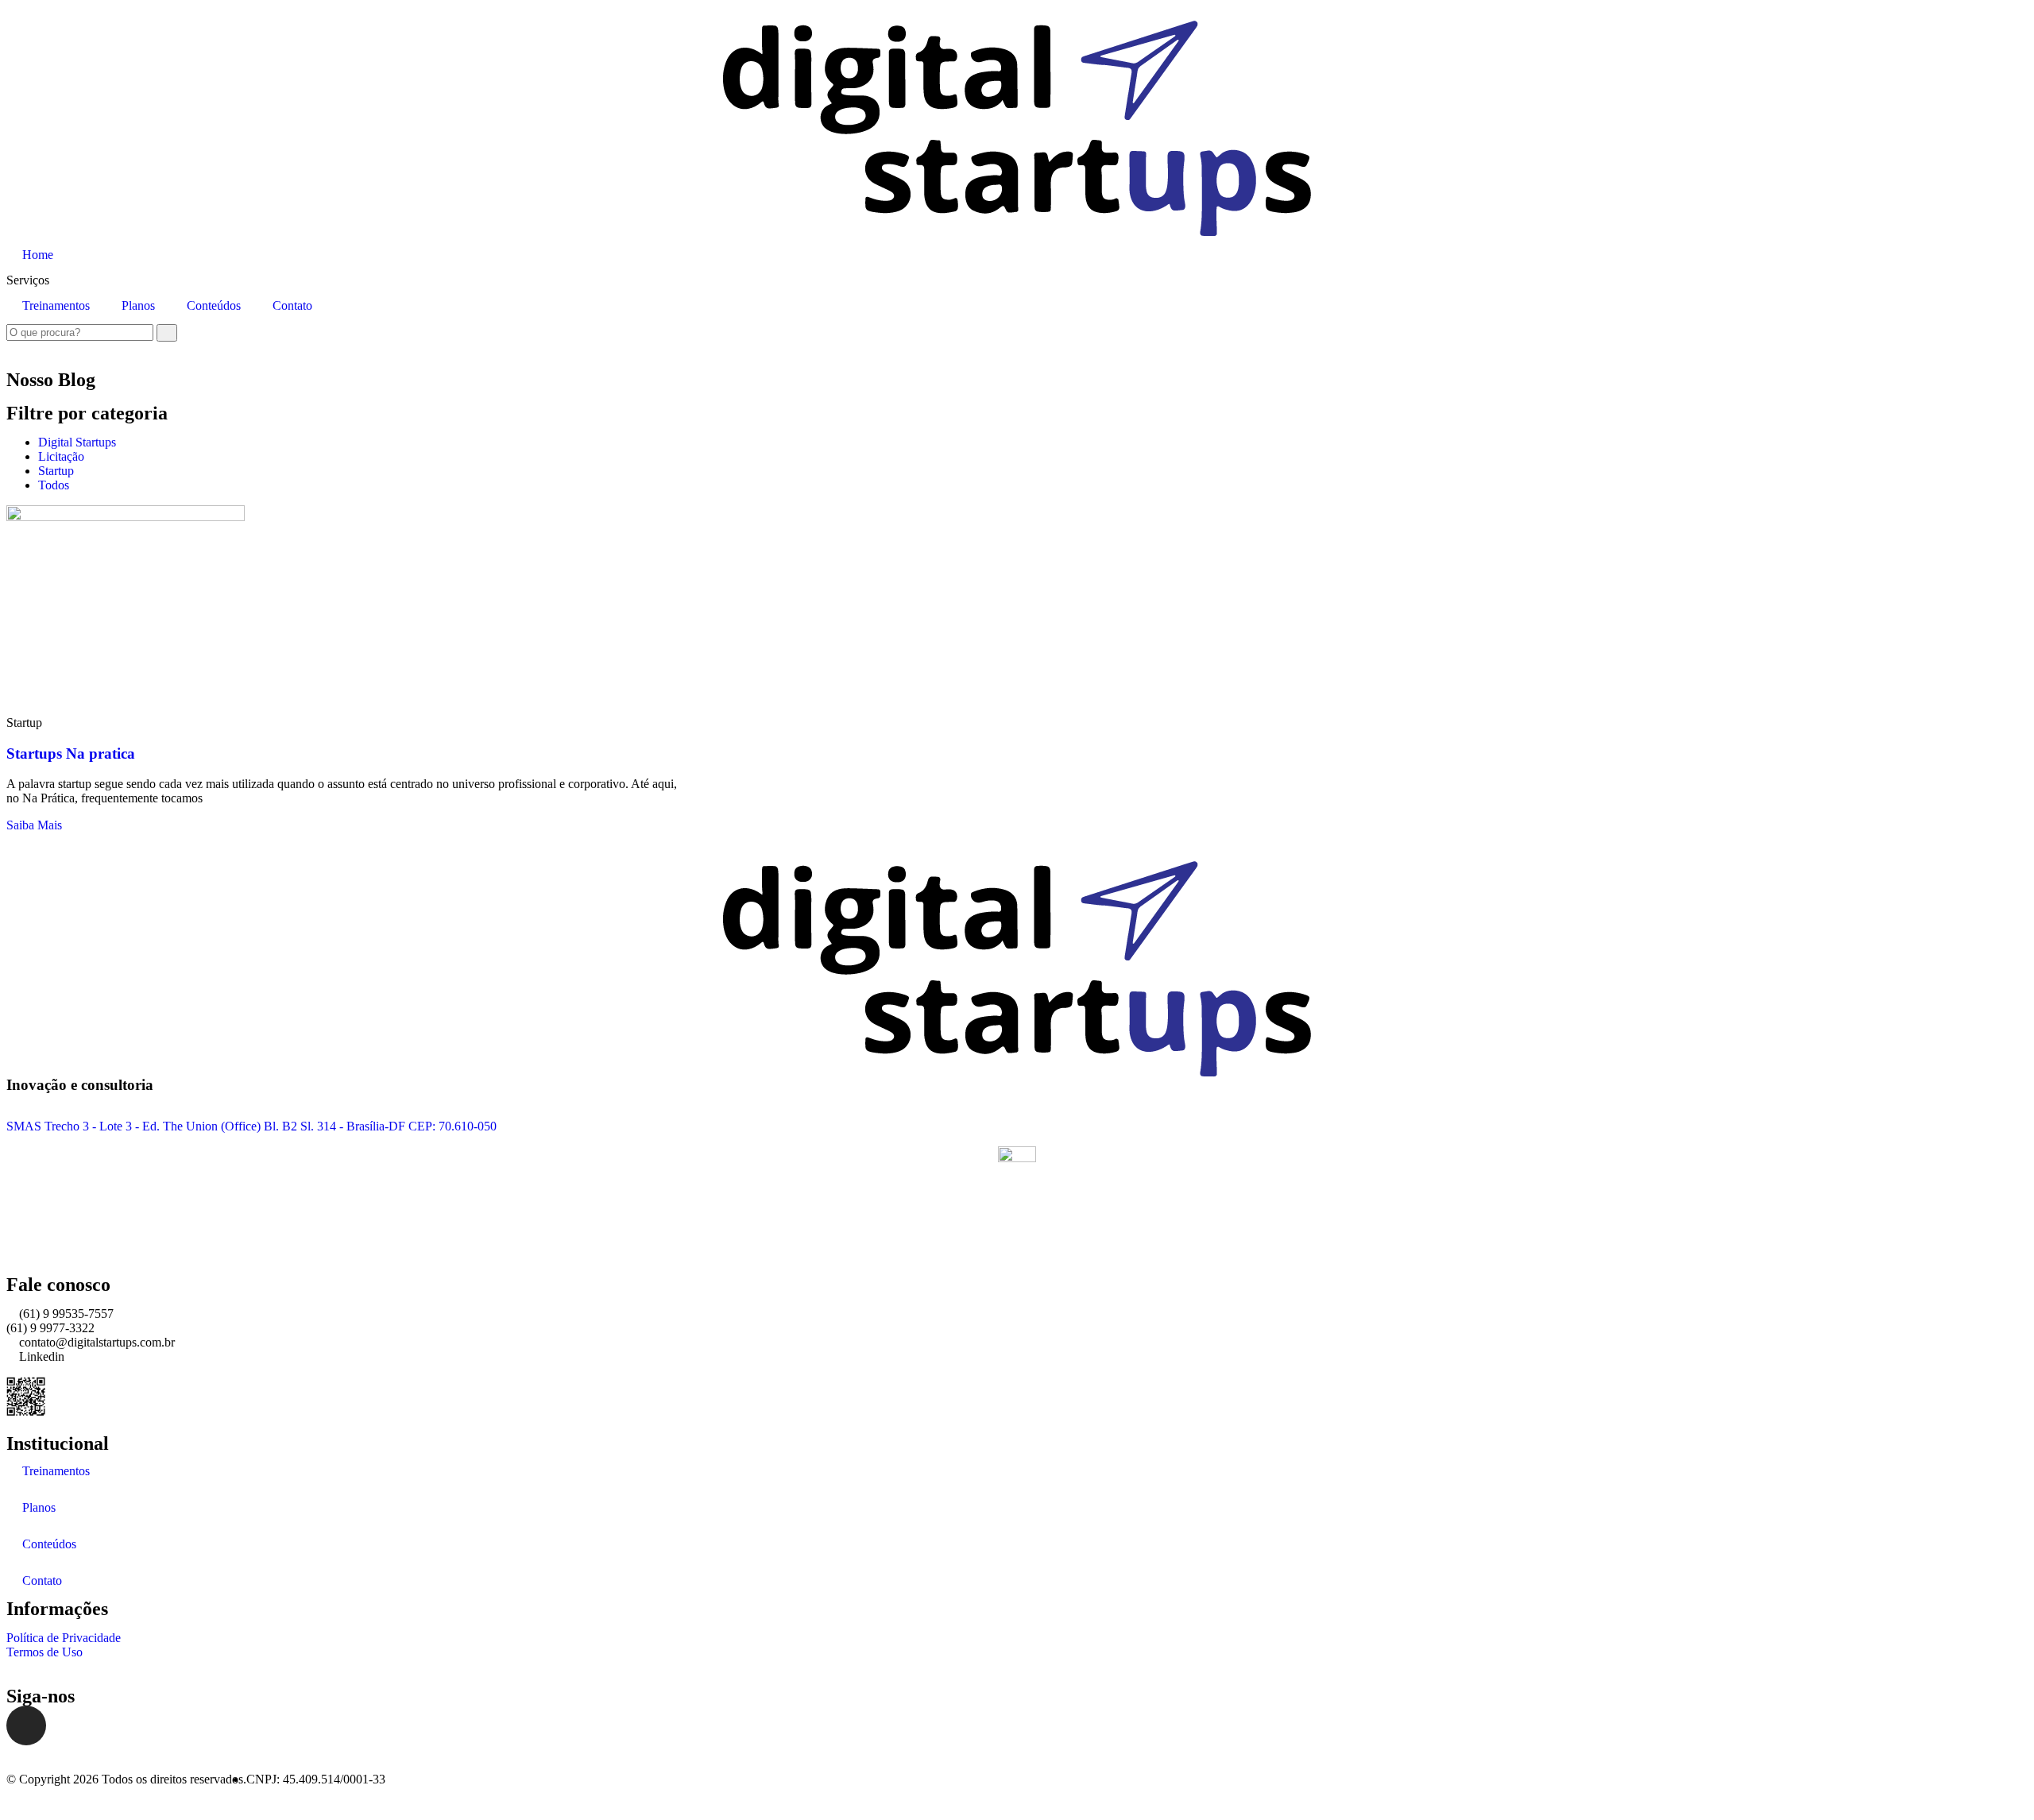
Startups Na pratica (71, 754)
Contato (292, 305)
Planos (138, 305)
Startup (56, 471)
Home (38, 255)
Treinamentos (56, 305)
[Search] (167, 333)
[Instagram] (26, 1725)
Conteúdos (214, 305)
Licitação (61, 456)
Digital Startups (77, 442)
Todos (54, 485)
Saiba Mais (34, 825)
